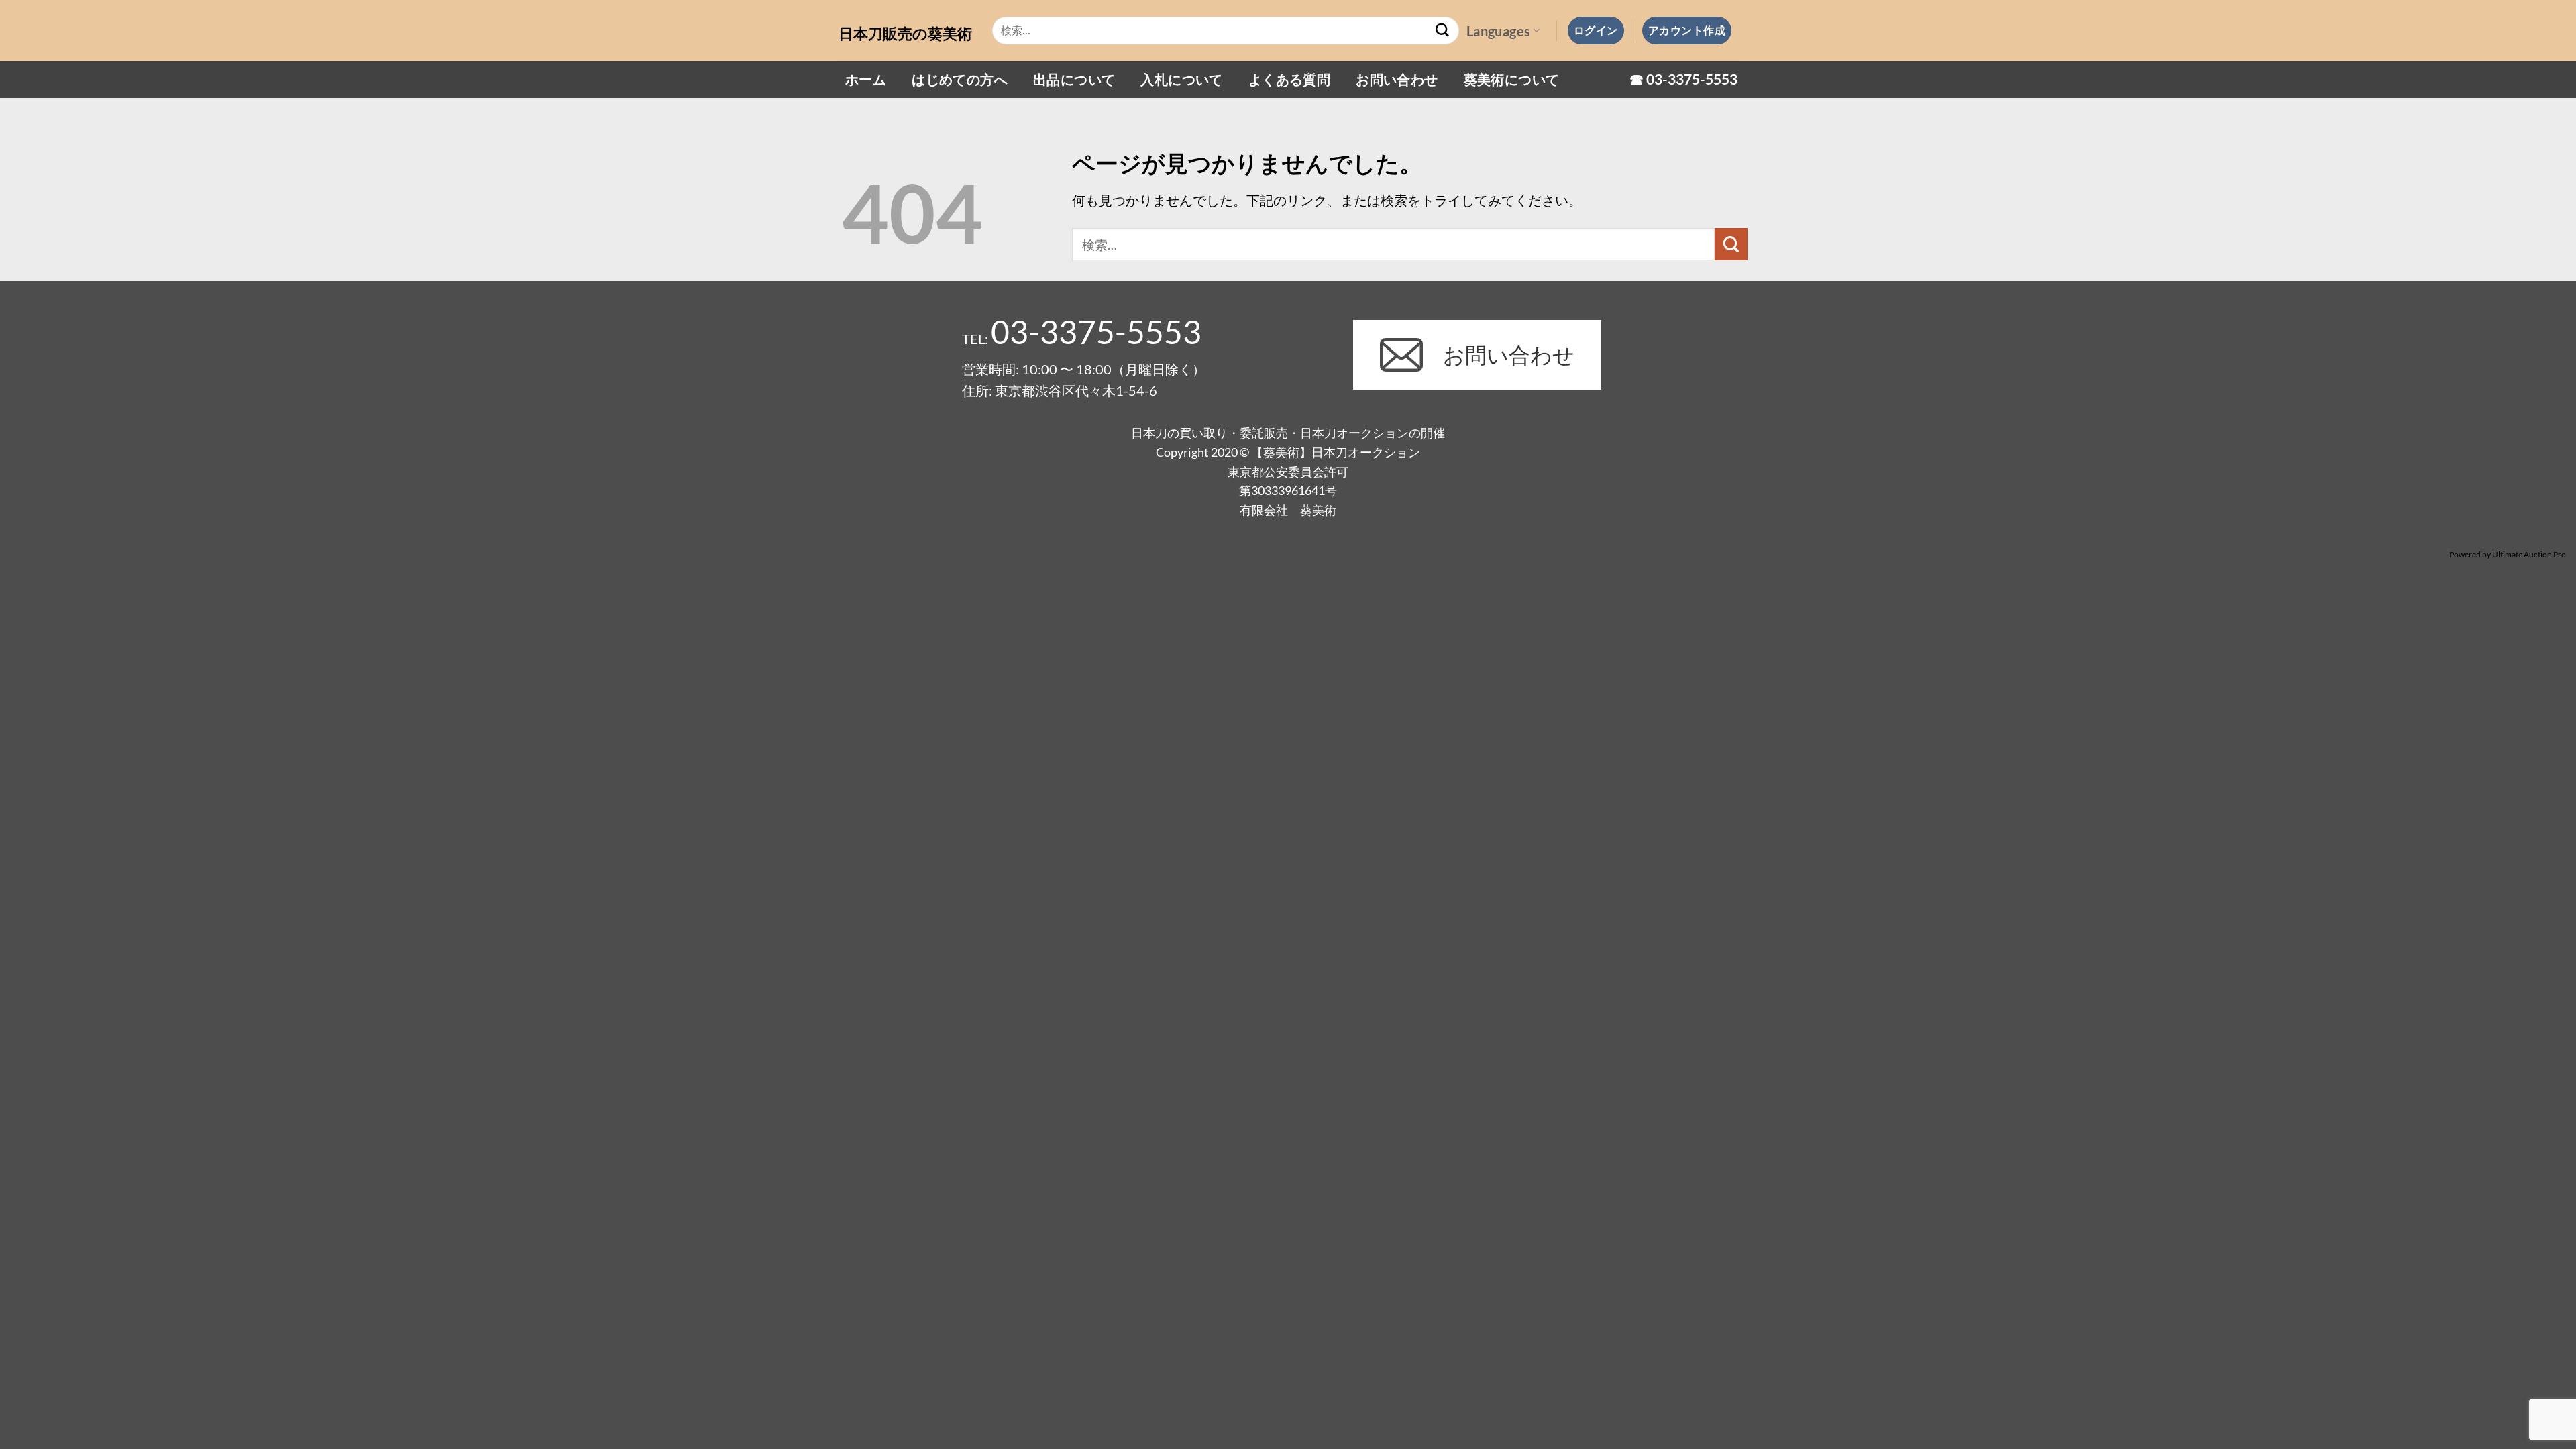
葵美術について (1512, 79)
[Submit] (1443, 31)
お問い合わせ (1397, 79)
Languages (1499, 31)
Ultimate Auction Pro (2529, 554)
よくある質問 (1289, 79)
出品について (1074, 79)
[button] (1596, 30)
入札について (1181, 79)
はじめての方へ (960, 79)
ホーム (866, 79)
